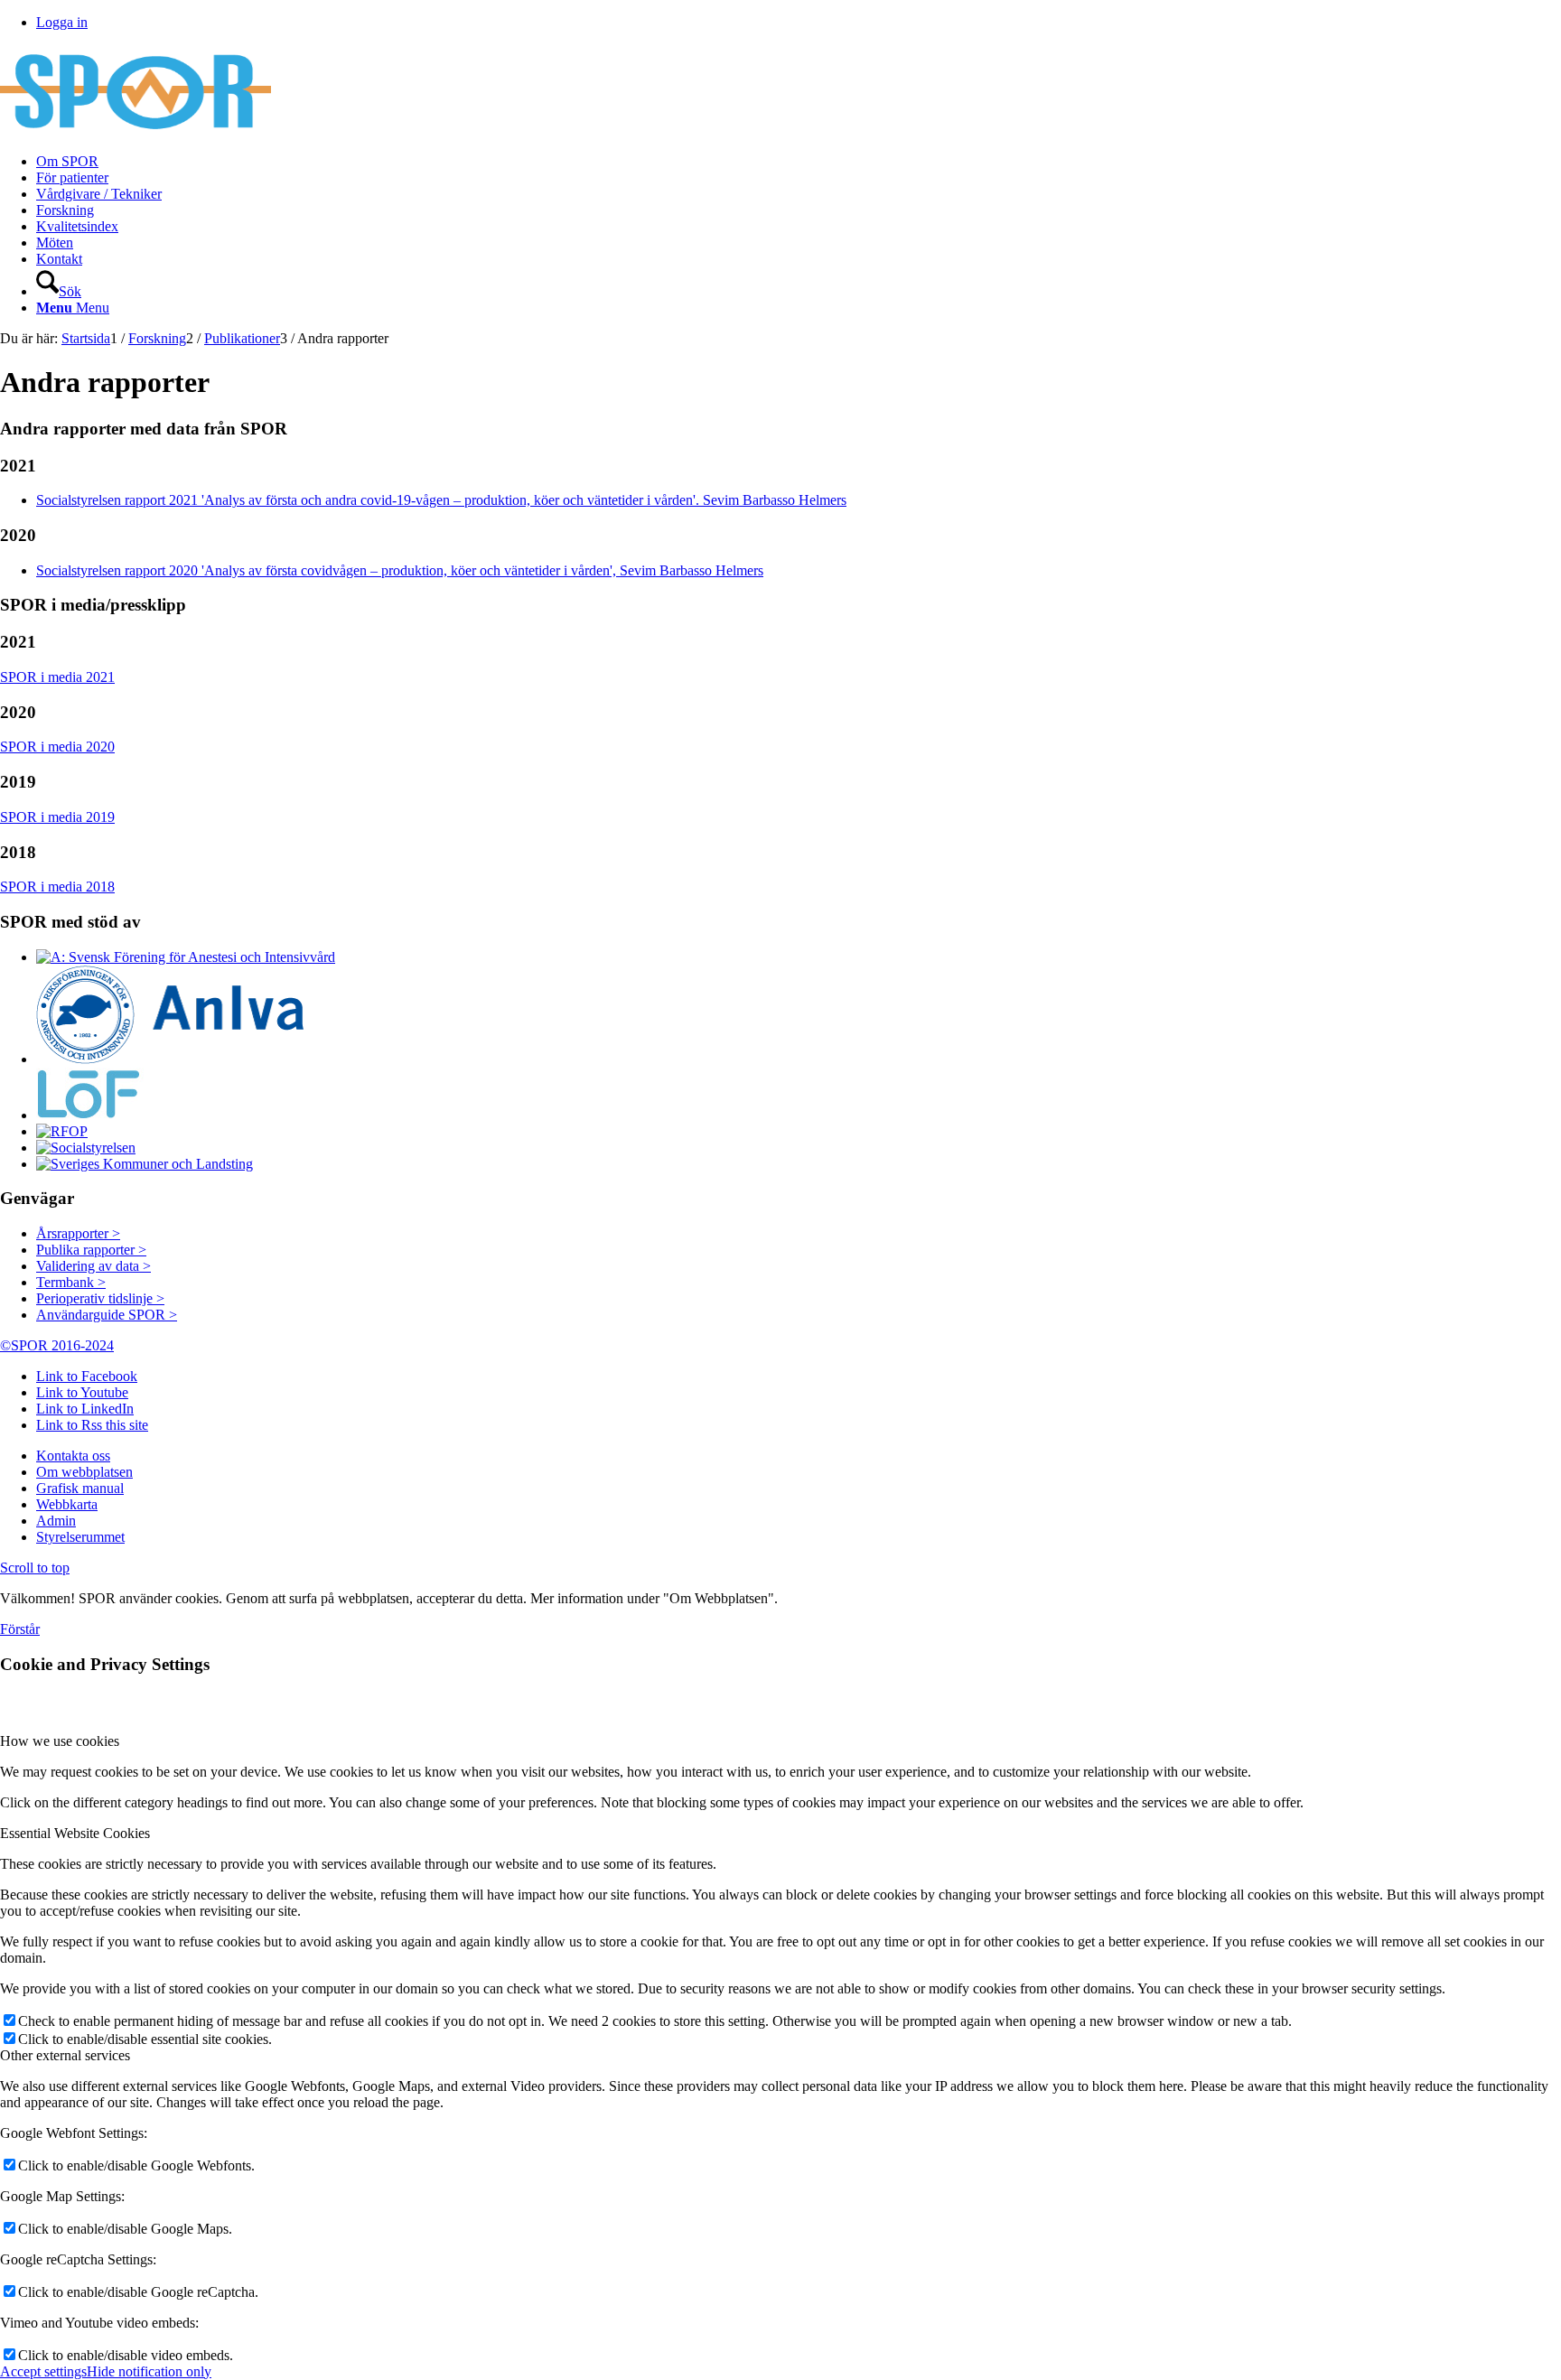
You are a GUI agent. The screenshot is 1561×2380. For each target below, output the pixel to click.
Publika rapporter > (91, 1250)
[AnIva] (172, 1059)
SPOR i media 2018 (57, 887)
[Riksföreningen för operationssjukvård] (62, 1131)
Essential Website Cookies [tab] (75, 1833)
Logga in (62, 22)
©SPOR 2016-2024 (57, 1345)
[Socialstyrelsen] (86, 1148)
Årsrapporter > (78, 1233)
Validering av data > (93, 1266)
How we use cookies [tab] (60, 1741)
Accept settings (43, 2371)
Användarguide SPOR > (107, 1315)
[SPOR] (136, 131)
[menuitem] (799, 162)
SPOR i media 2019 (57, 817)
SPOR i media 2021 (57, 677)
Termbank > (71, 1282)
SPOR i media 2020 (57, 747)
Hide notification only (149, 2371)
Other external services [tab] (65, 2055)
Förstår (20, 1629)
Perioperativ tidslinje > (100, 1298)
